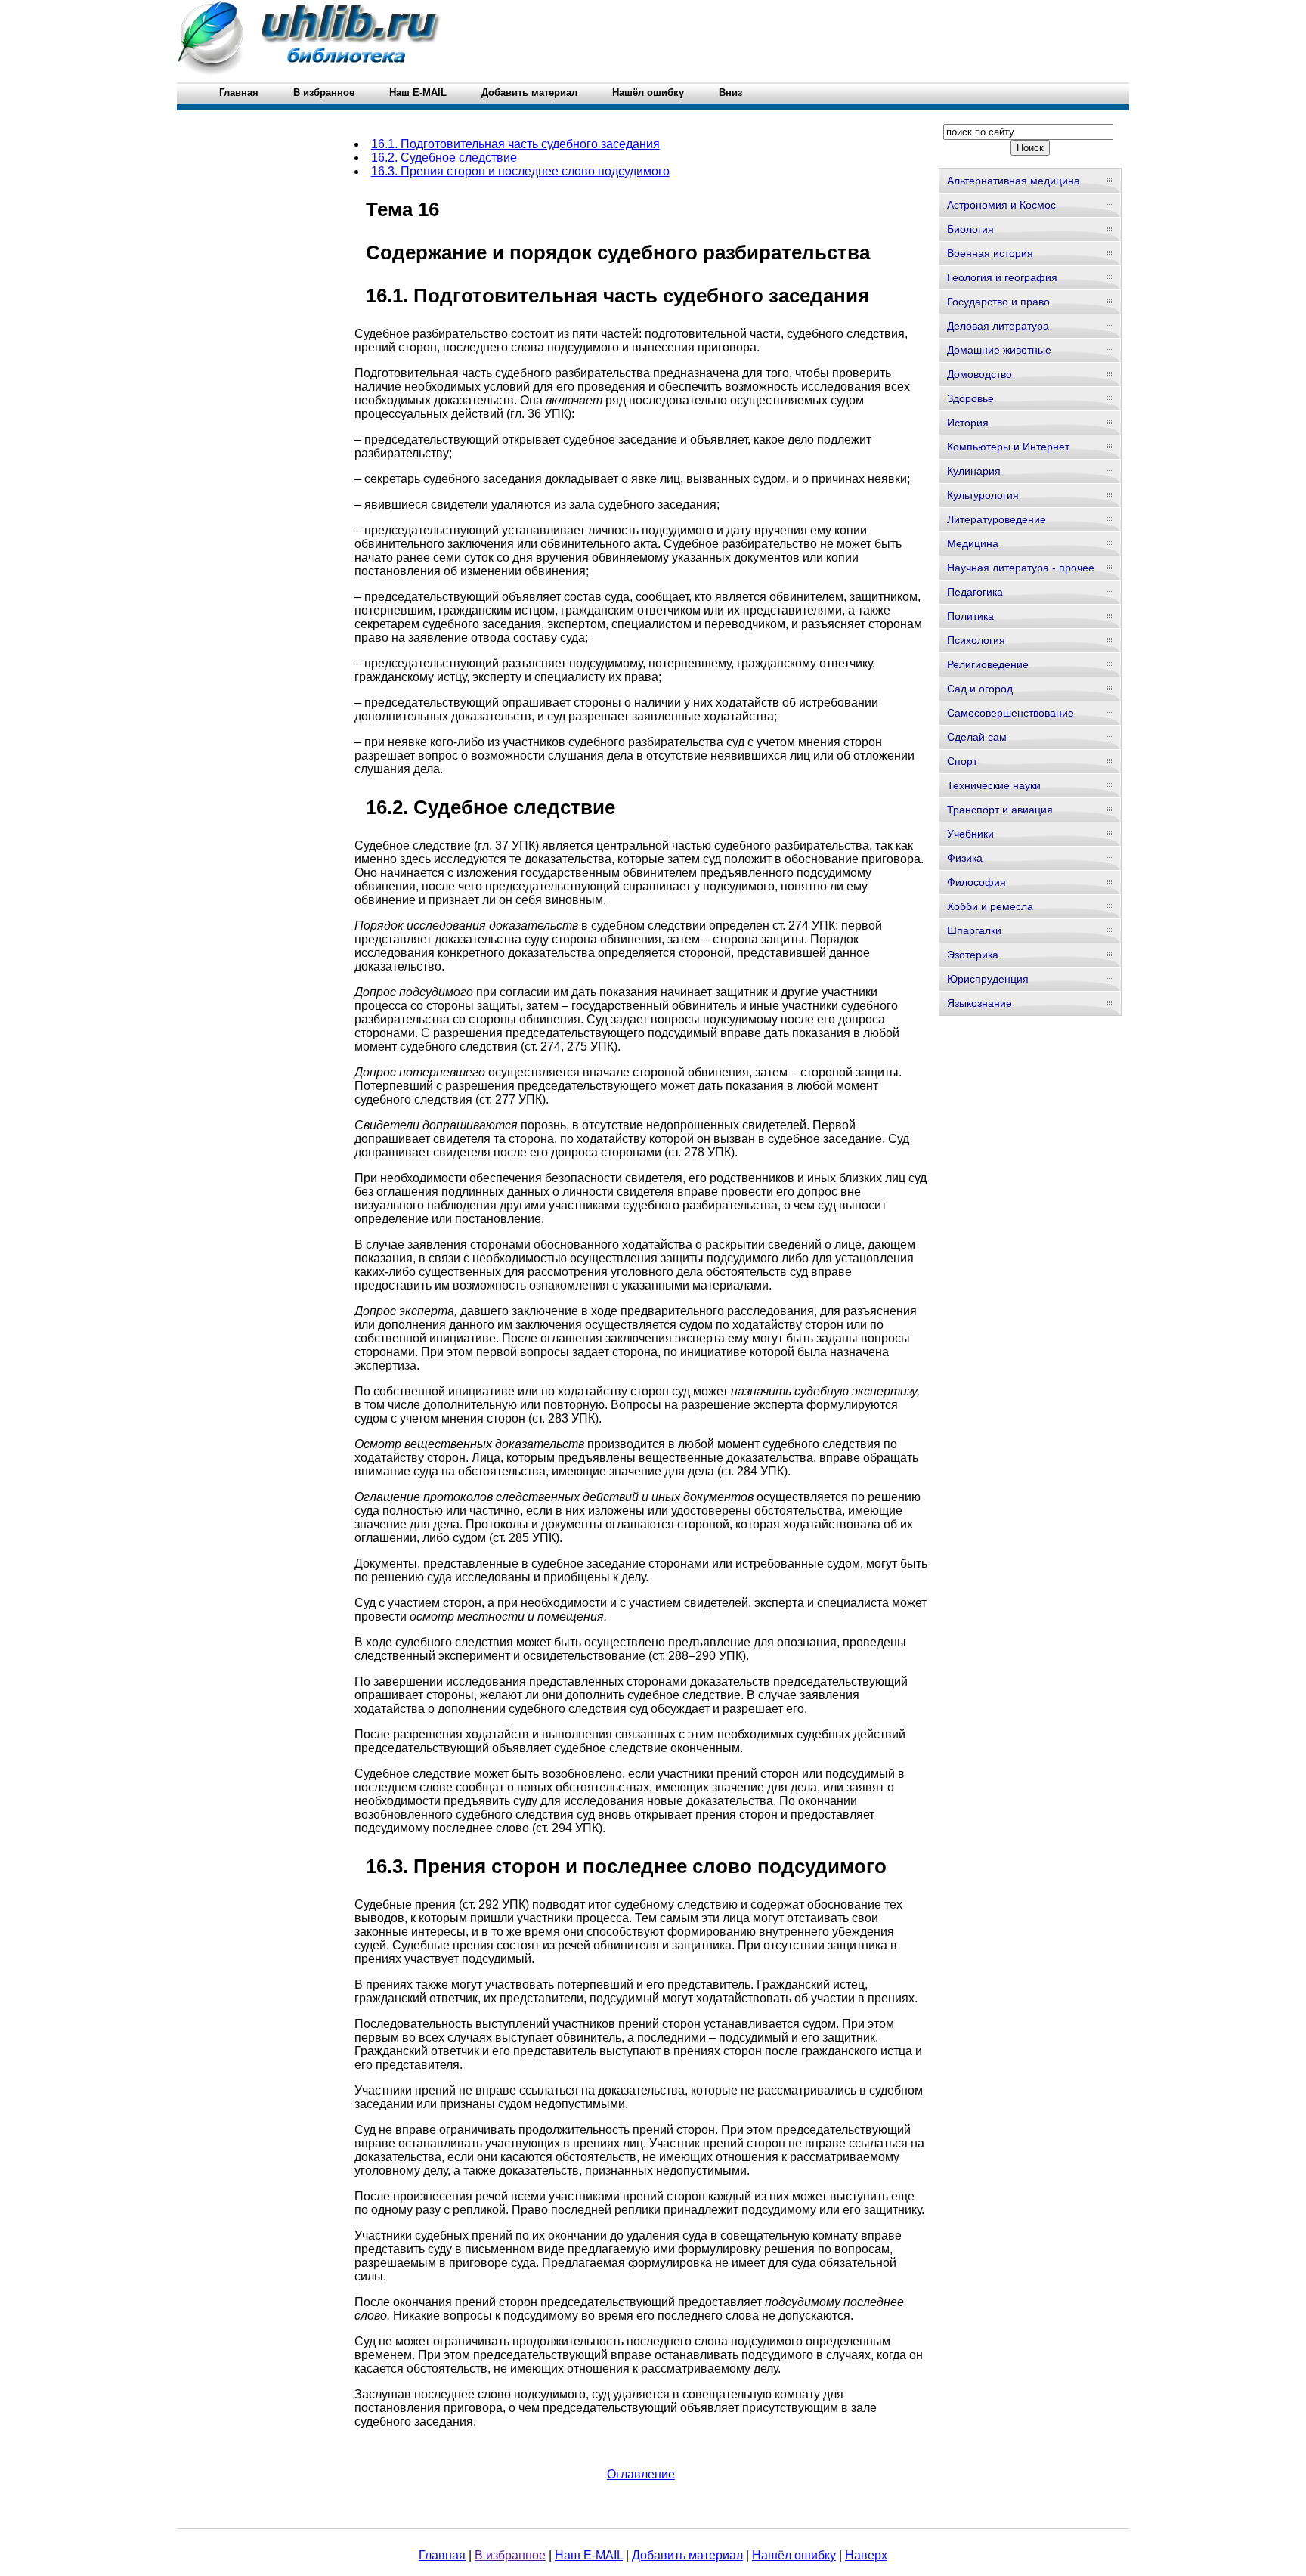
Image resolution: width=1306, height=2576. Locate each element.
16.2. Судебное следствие (444, 158)
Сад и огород (980, 689)
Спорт (962, 761)
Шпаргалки (974, 930)
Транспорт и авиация (1000, 810)
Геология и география (1002, 277)
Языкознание (980, 1003)
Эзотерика (973, 955)
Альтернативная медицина (1014, 181)
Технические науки (994, 785)
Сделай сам (977, 737)
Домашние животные (999, 350)
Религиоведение (988, 664)
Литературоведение (997, 519)
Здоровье (970, 398)
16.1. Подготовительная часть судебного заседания (515, 144)
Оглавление (641, 2474)
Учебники (970, 834)
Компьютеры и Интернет (1008, 447)
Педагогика (975, 592)
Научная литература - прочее (1021, 568)
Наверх (866, 2555)
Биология (970, 229)
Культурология (983, 495)
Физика (965, 858)
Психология (976, 640)
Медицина (973, 543)
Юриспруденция (988, 979)
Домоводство (980, 374)
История (968, 423)
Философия (976, 882)
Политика (970, 616)
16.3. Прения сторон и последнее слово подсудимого (520, 171)
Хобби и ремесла (990, 906)
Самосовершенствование (1010, 713)
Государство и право (998, 302)
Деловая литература (998, 326)
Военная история (990, 253)
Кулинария (974, 471)
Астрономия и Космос (1001, 205)
